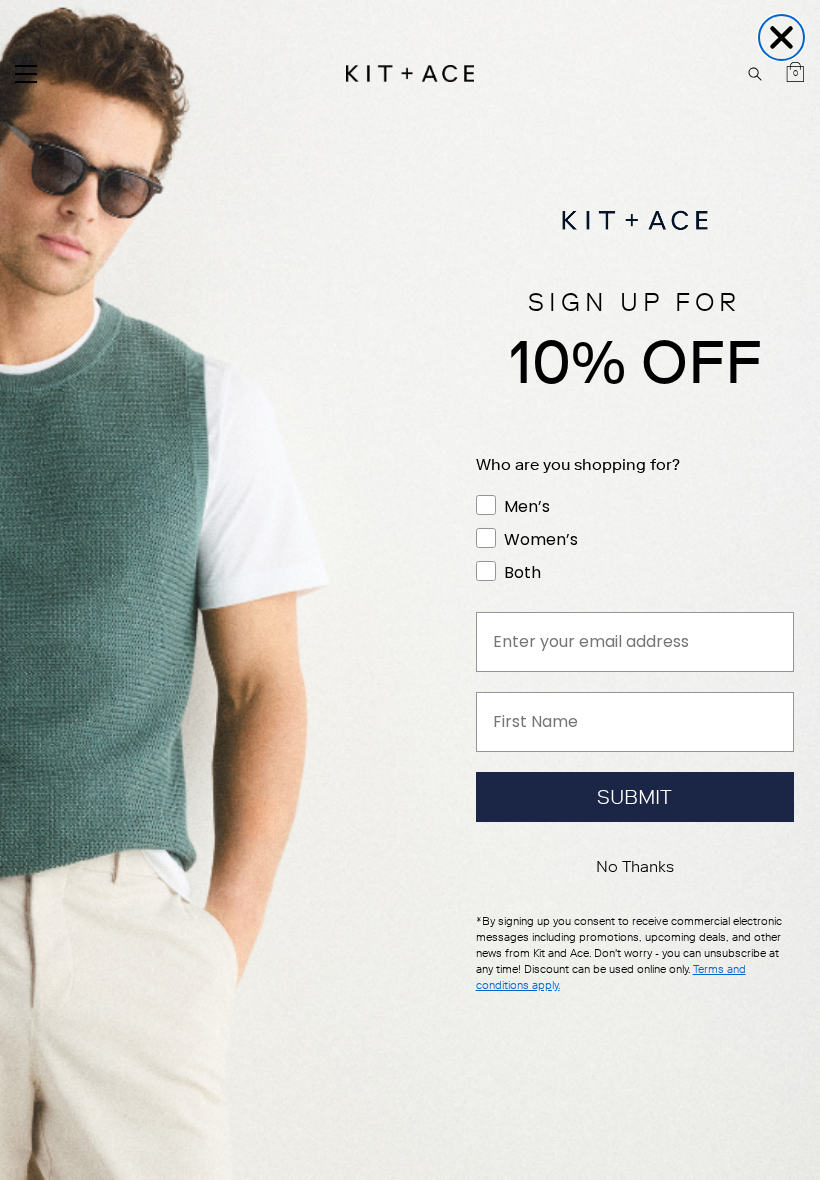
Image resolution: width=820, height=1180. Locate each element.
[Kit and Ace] (410, 73)
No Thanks (635, 866)
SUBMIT (634, 797)
